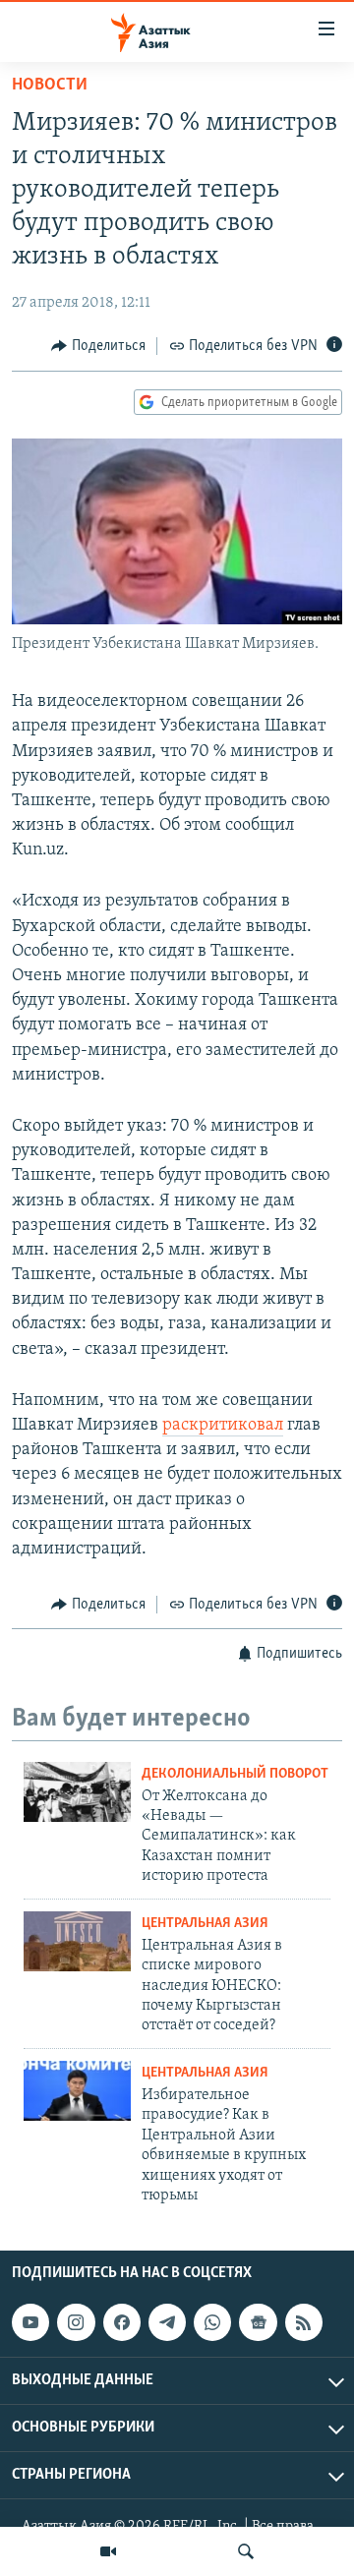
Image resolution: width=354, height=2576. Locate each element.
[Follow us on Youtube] (30, 2322)
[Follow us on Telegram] (167, 2322)
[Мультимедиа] (108, 2551)
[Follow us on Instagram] (76, 2322)
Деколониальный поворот (235, 1774)
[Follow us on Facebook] (122, 2322)
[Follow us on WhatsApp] (212, 2322)
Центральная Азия (205, 1924)
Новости (50, 86)
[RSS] (304, 2322)
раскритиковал (223, 1426)
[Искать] (246, 2551)
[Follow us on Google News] (258, 2322)
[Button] (98, 346)
